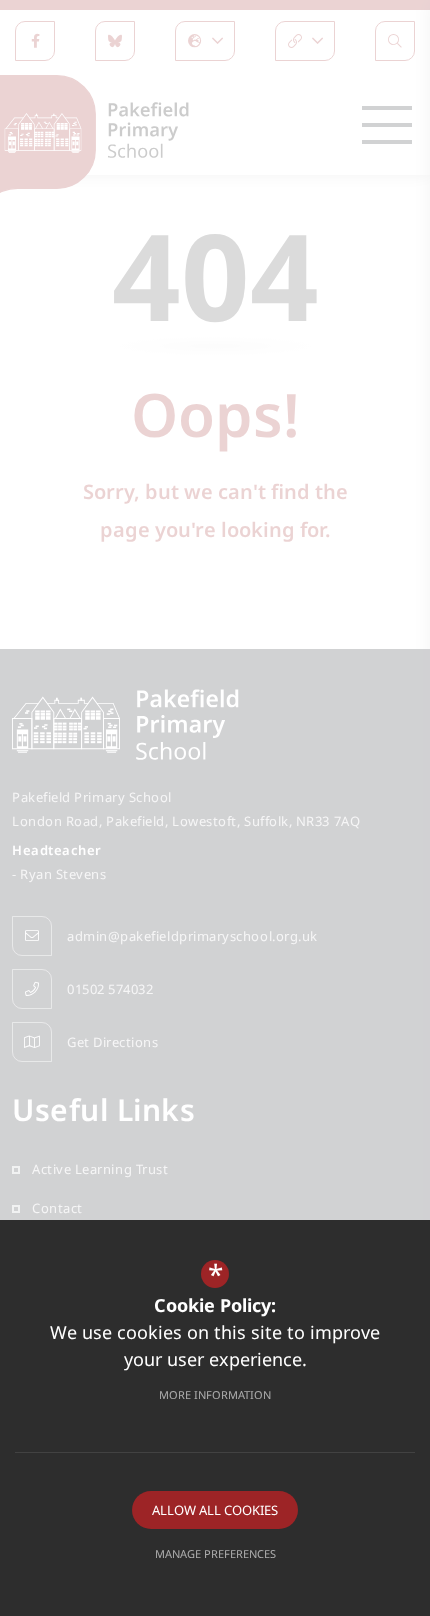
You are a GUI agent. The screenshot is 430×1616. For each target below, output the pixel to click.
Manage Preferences (215, 1553)
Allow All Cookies (215, 1510)
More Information (215, 1394)
